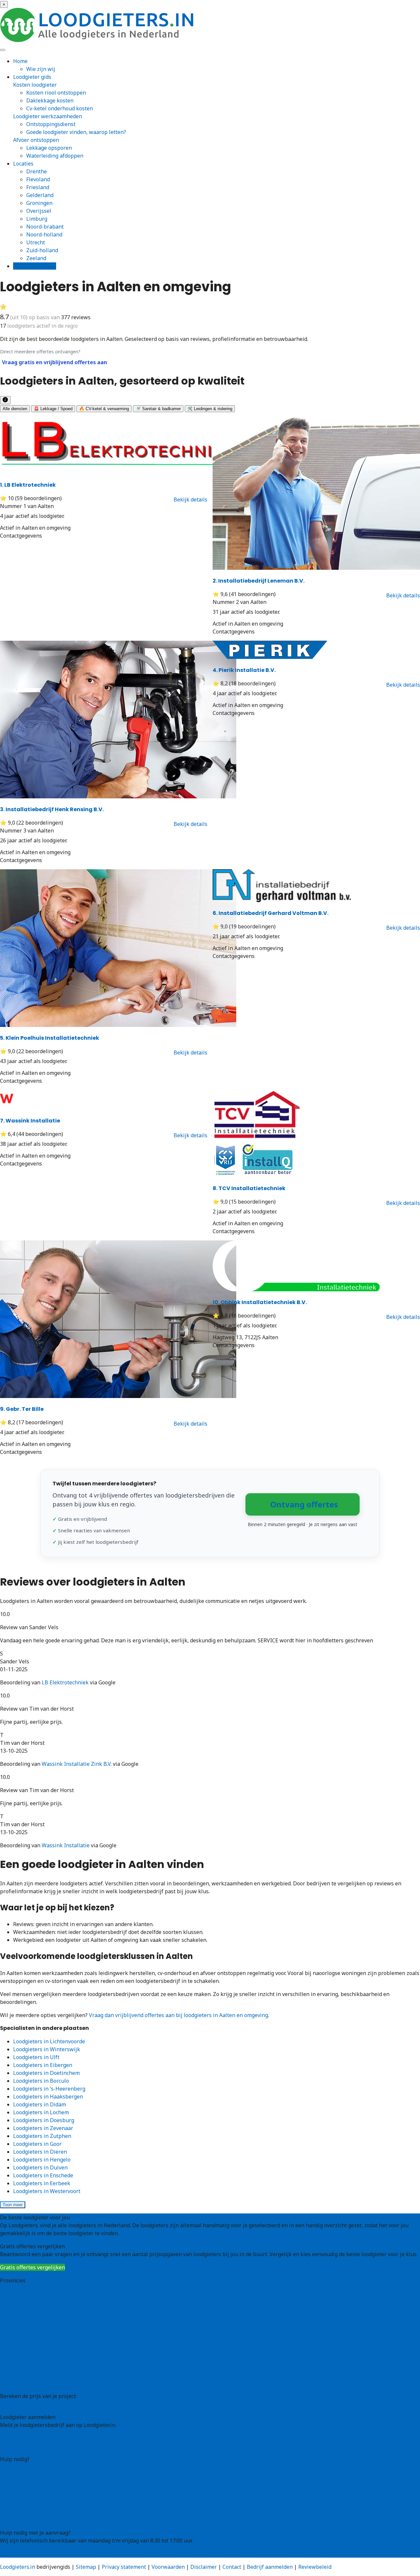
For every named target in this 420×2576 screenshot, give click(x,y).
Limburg (37, 219)
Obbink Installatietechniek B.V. (260, 1302)
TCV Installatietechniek (249, 1188)
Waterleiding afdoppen (55, 156)
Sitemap (86, 2567)
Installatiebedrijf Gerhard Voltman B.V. (271, 913)
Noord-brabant (45, 227)
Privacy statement (124, 2567)
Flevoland (38, 179)
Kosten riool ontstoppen (56, 93)
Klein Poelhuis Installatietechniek (50, 1038)
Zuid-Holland (16, 2367)
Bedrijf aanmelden (23, 2446)
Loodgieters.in (18, 2567)
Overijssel (39, 211)
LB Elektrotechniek (28, 485)
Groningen (39, 203)
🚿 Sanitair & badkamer (158, 409)
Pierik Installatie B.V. (244, 670)
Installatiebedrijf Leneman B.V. (259, 581)
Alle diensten (15, 409)
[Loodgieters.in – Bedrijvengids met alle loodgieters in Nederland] (98, 40)
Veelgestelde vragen (25, 2512)
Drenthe (37, 171)
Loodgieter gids (32, 77)
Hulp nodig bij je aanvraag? (34, 2475)
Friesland (38, 187)
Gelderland (40, 195)
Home (20, 61)
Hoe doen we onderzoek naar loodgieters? (52, 2491)
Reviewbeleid (315, 2567)
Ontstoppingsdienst (51, 124)
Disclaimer (204, 2567)
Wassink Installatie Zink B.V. (77, 1764)
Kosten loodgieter (35, 85)
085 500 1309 (16, 2554)
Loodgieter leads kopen (29, 2438)
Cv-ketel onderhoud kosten (60, 108)
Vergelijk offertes (35, 266)
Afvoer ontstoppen (36, 140)
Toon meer (13, 2205)
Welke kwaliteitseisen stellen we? (42, 2483)
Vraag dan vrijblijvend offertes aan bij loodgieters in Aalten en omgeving (178, 2015)
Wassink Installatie (30, 1121)
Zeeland (36, 258)
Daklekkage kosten (50, 100)
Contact (9, 2520)
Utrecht (36, 242)
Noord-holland (44, 234)
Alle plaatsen (16, 2383)
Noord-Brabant (19, 2343)
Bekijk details (190, 500)
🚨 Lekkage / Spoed (53, 409)
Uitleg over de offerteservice (35, 2467)
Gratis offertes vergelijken (32, 2267)
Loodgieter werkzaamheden (48, 116)
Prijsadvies (14, 2404)
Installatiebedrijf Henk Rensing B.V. (52, 809)
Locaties (23, 164)
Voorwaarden (168, 2567)
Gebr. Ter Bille (22, 1409)
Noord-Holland (18, 2351)
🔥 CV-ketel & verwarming (104, 409)
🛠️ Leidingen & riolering (210, 409)
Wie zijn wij (41, 69)
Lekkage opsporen (49, 148)
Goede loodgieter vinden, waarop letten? (76, 132)
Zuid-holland (42, 250)
